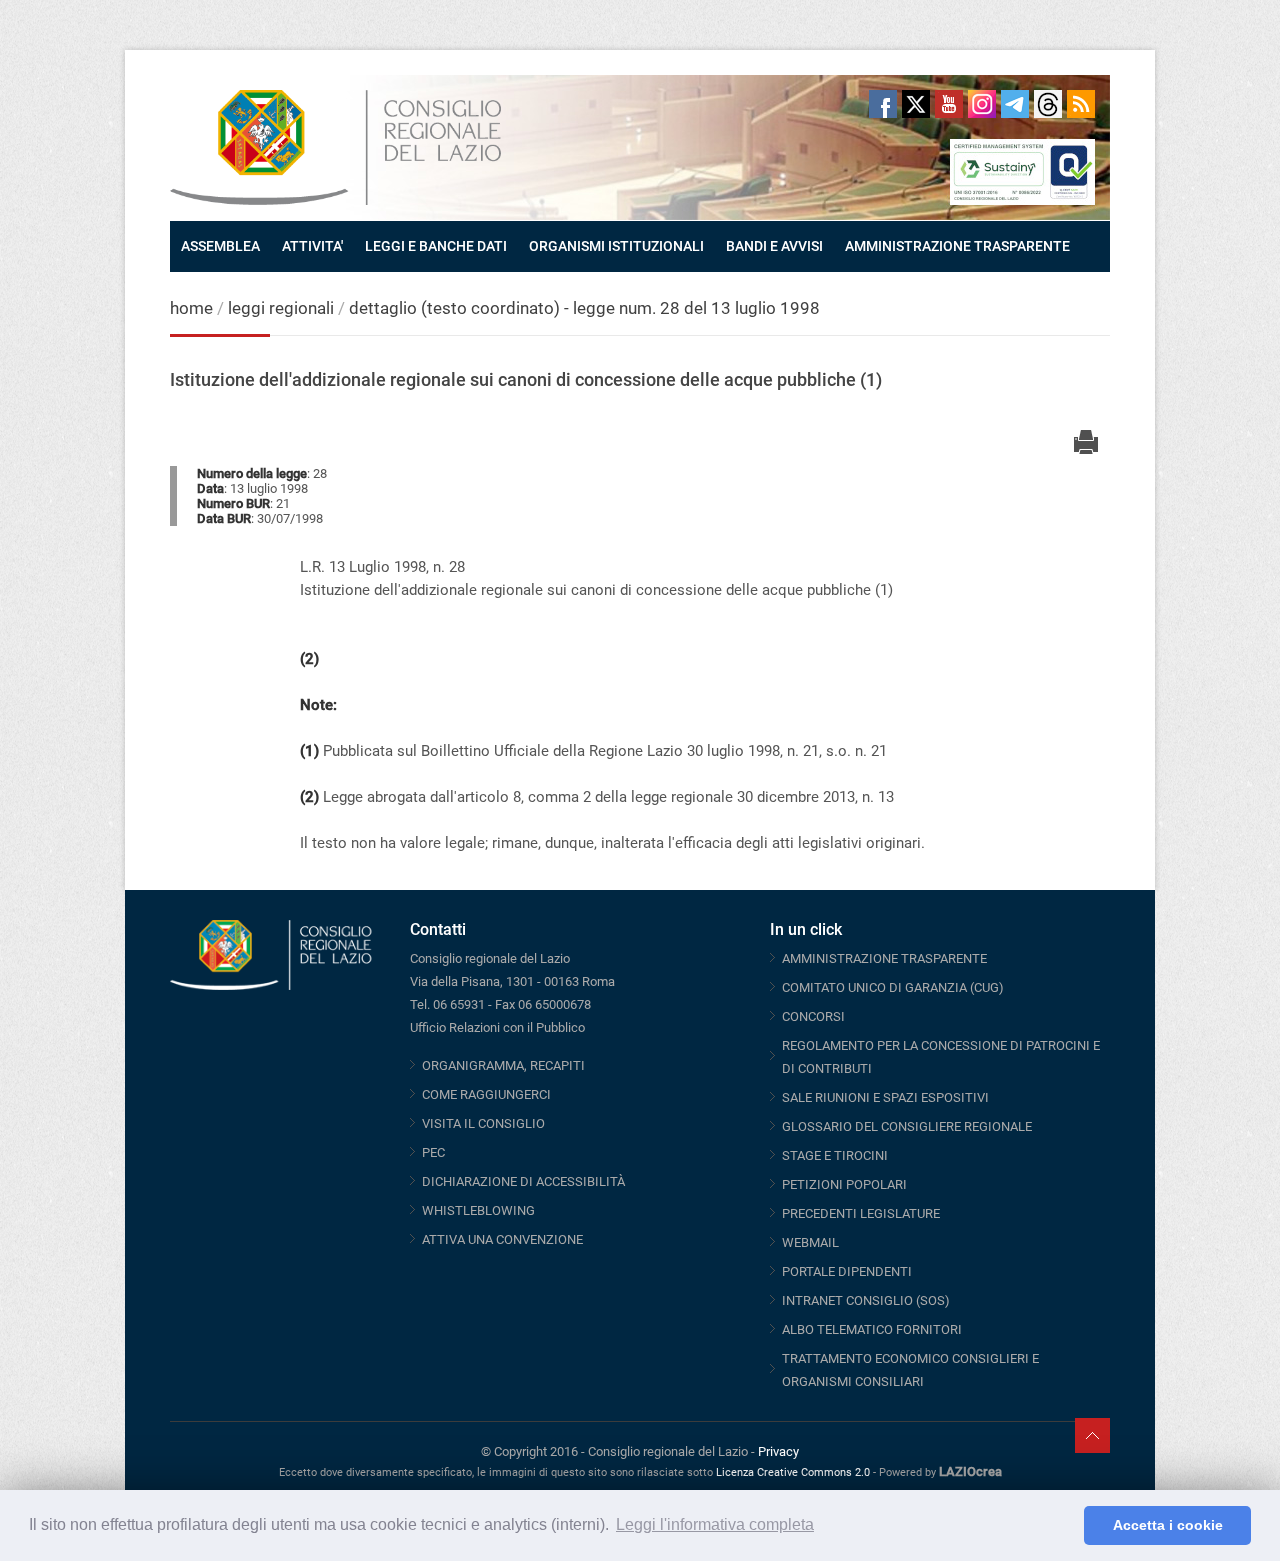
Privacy (778, 1451)
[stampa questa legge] (1086, 425)
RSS (1081, 104)
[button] (1063, 1526)
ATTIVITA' (312, 246)
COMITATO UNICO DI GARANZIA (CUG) (893, 987)
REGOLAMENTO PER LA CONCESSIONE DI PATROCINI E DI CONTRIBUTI (941, 1057)
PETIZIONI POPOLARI (844, 1184)
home (191, 308)
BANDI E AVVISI (774, 246)
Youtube (949, 104)
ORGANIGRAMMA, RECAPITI (503, 1065)
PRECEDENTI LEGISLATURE (861, 1213)
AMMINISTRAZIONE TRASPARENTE (957, 246)
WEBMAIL (810, 1242)
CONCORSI (813, 1016)
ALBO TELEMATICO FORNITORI (872, 1329)
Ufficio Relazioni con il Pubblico (497, 1027)
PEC (433, 1152)
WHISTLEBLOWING (478, 1210)
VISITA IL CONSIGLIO (483, 1123)
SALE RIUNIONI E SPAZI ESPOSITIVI (885, 1097)
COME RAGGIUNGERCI (486, 1094)
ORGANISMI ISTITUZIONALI (616, 246)
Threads (1048, 104)
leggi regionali (283, 308)
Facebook (883, 104)
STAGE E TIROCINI (835, 1155)
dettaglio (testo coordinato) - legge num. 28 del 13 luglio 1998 (584, 308)
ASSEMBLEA (220, 246)
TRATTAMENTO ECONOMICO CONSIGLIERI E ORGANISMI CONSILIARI (910, 1370)
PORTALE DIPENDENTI (847, 1271)
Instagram (982, 104)
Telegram (1015, 104)
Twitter (916, 104)
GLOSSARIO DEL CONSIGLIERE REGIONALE (907, 1126)
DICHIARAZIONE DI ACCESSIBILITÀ (523, 1181)
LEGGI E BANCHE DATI (436, 246)
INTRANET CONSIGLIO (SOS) (866, 1300)
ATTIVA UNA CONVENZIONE (502, 1239)
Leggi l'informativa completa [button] (715, 1524)
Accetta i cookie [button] (1168, 1525)
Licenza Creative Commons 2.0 (793, 1472)
